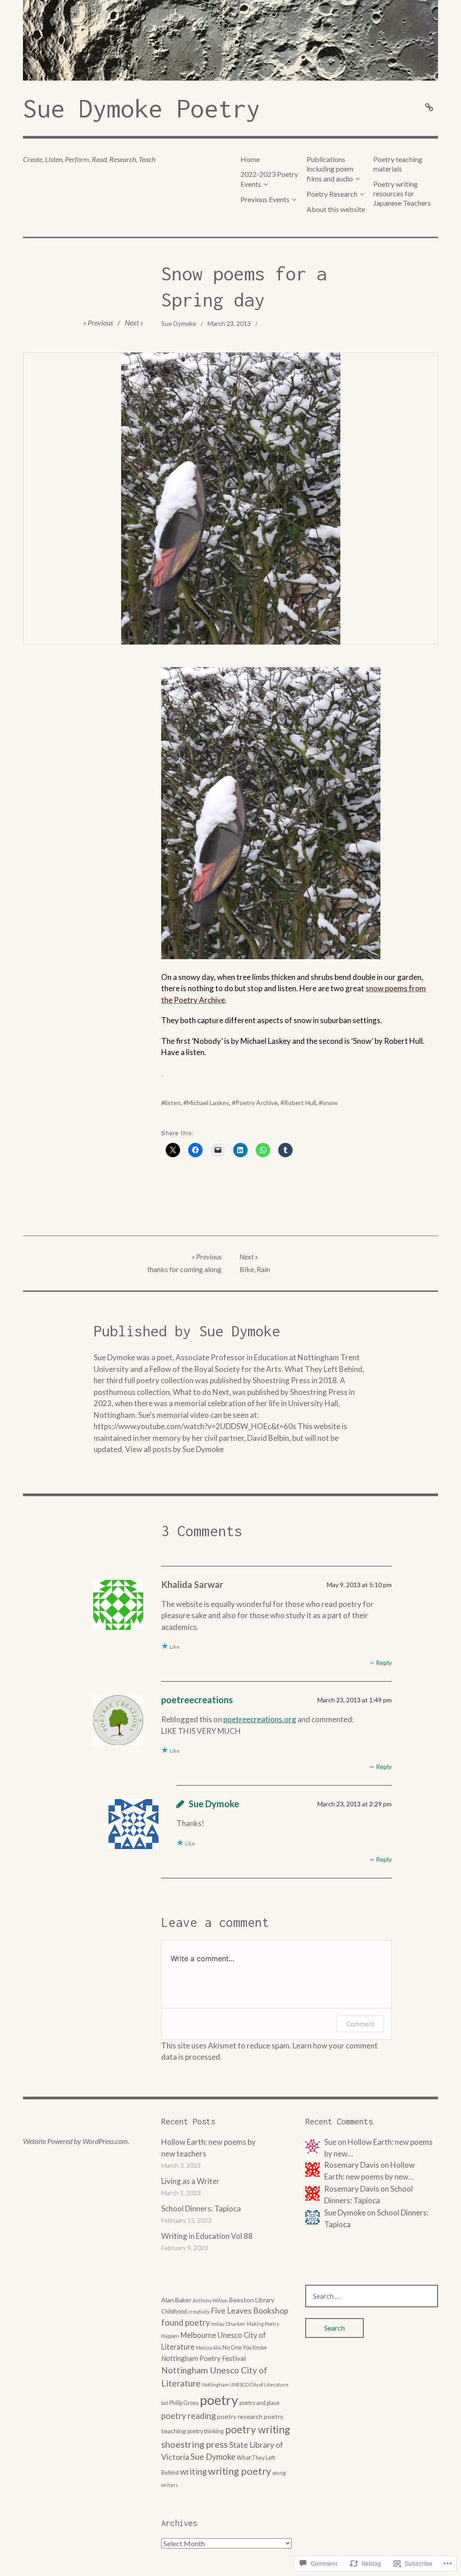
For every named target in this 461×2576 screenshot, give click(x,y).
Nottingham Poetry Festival (203, 2358)
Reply (384, 1662)
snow (330, 1103)
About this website (336, 209)
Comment (360, 2024)
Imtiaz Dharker (228, 2324)
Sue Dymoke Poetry (142, 108)
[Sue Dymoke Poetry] (230, 40)
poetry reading (188, 2416)
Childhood (174, 2312)
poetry (219, 2400)
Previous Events (265, 199)
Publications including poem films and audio (330, 169)
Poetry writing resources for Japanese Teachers (402, 194)
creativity (199, 2312)
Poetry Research (332, 194)
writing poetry (240, 2471)
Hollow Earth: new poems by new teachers (208, 2148)
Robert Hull (300, 1103)
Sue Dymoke (179, 323)
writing (193, 2472)
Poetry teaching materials (398, 164)
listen (173, 1103)
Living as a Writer (190, 2181)
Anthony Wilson (210, 2300)
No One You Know (245, 2348)
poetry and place (260, 2403)
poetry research (240, 2416)
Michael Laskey (208, 1103)
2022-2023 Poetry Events (269, 179)
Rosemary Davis (352, 2189)
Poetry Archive (257, 1103)
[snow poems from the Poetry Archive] (162, 1073)
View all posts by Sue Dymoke (174, 1449)
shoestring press (194, 2444)
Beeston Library (252, 2300)
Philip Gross (184, 2403)
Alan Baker (176, 2300)
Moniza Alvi (208, 2348)
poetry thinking (206, 2431)
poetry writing (258, 2429)
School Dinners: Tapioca (201, 2208)
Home (250, 159)
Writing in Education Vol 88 (207, 2236)
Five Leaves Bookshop (249, 2311)
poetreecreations (197, 1700)
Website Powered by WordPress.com (75, 2141)
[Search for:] (372, 2296)
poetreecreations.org (260, 1719)
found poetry (185, 2323)
